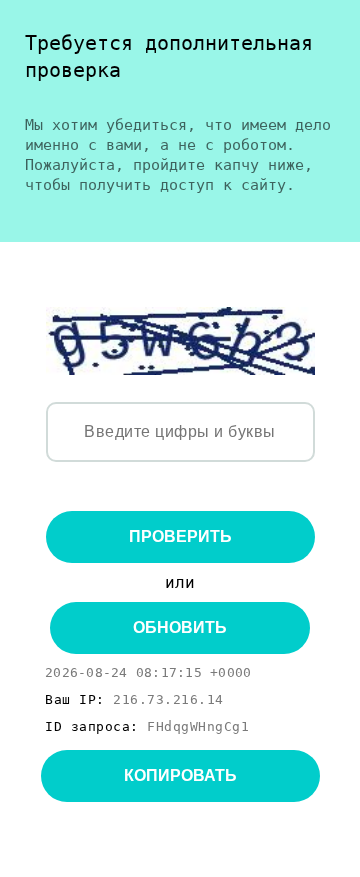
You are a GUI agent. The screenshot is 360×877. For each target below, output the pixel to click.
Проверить (180, 536)
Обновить (180, 627)
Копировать (180, 775)
